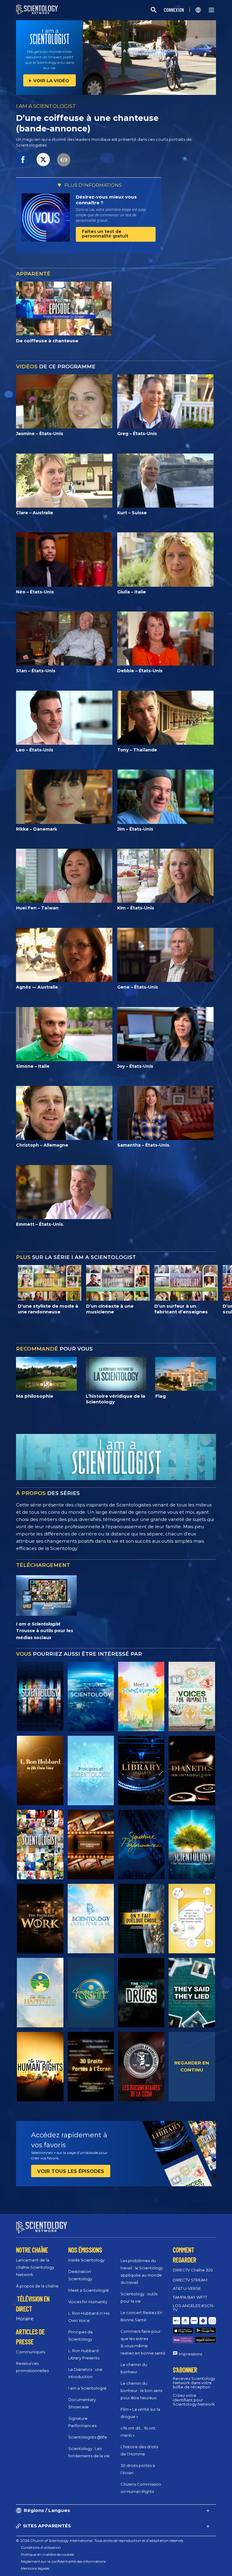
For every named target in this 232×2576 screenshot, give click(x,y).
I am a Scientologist (87, 2388)
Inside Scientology (86, 2260)
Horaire (25, 2319)
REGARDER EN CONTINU (192, 2066)
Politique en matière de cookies (47, 2554)
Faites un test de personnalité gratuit (105, 234)
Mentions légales (35, 2568)
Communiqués (31, 2352)
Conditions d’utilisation (41, 2547)
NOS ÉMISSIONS (85, 2250)
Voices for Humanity (88, 2302)
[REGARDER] (91, 1771)
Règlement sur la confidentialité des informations (63, 2561)
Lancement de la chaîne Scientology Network (35, 2267)
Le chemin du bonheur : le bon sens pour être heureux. (141, 2390)
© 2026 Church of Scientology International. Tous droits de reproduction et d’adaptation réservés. (100, 2540)
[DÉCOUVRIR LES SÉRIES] (40, 1696)
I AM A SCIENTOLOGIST (46, 106)
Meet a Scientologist (89, 2290)
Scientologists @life (88, 2437)
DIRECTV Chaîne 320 (193, 2270)
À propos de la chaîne (37, 2286)
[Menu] (211, 10)
